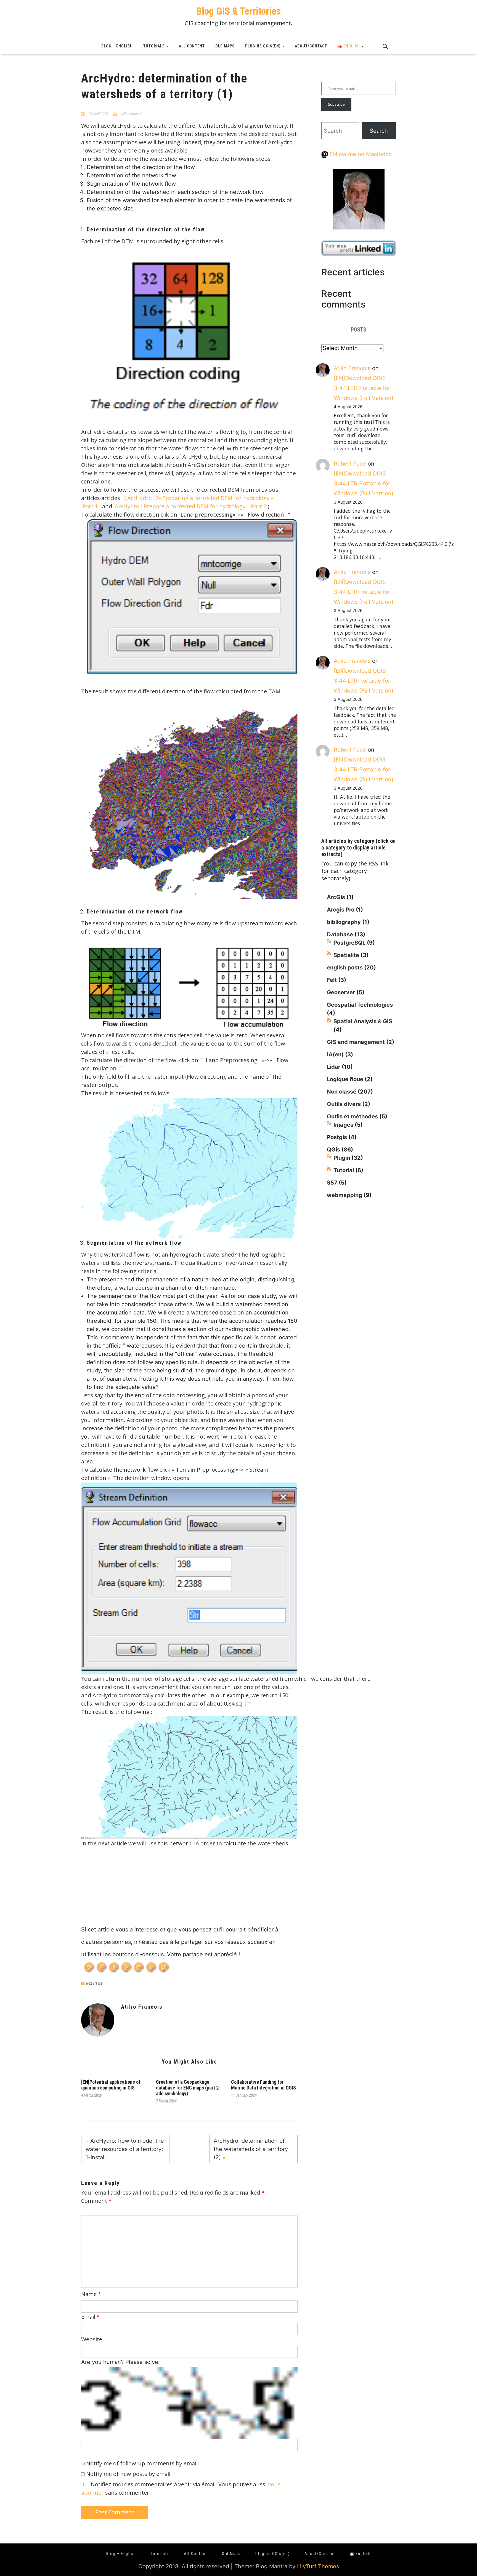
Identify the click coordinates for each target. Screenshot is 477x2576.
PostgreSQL (349, 943)
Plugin (342, 1158)
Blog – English (117, 46)
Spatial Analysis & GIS (363, 1021)
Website (92, 2339)
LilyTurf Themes (318, 2566)
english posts (345, 968)
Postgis (337, 1137)
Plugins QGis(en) (263, 46)
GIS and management (356, 1042)
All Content (192, 46)
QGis (333, 1150)
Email (90, 2317)
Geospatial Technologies (360, 1005)
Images (343, 1125)
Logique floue (345, 1079)
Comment (96, 2201)
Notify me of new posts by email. (129, 2474)
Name (91, 2294)
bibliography (344, 922)
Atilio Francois (131, 114)
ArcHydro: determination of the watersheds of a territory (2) (251, 2149)
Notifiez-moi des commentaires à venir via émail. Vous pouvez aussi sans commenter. (181, 2488)
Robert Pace (350, 464)
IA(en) (335, 1054)
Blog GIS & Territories (239, 11)
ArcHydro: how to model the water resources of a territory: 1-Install (125, 2149)
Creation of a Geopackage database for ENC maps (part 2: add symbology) (188, 2088)
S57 (332, 1183)
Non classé (94, 1983)
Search (379, 131)
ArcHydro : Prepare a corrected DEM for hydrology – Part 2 (191, 506)
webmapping (344, 1195)
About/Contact (311, 46)
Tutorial (344, 1170)
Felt (332, 980)
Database (340, 934)
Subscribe (336, 104)
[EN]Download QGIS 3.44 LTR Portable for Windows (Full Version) (364, 388)
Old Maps (225, 46)
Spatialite (346, 955)
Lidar (334, 1067)
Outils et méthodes (352, 1116)
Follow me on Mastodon (360, 154)
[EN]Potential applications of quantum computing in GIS (111, 2085)
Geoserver (341, 992)
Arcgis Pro (341, 910)
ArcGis (336, 897)
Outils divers (344, 1104)
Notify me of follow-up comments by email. (143, 2463)
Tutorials (154, 46)
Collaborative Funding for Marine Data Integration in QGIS (263, 2085)
